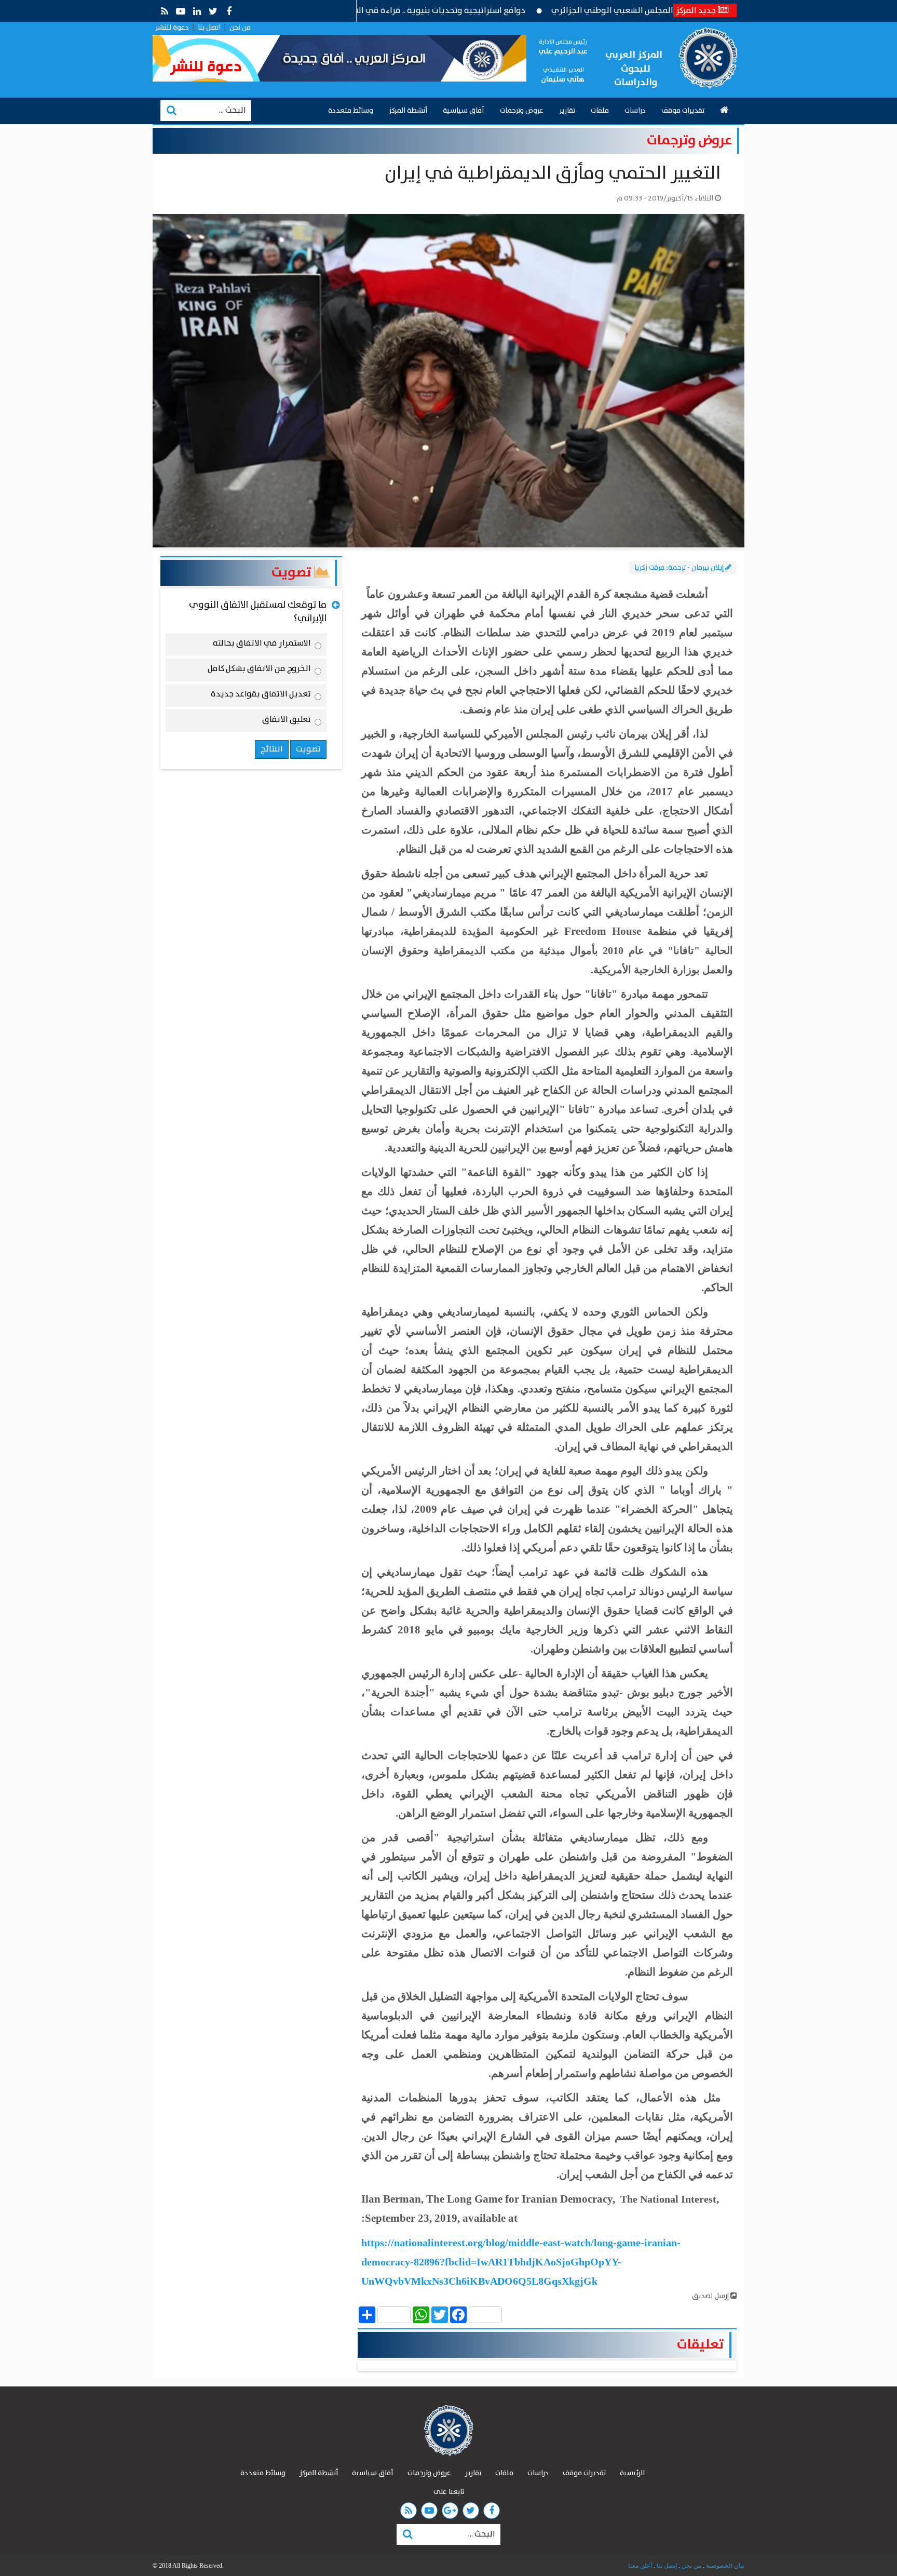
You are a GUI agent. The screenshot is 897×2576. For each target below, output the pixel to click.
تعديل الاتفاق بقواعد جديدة (261, 696)
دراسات (635, 111)
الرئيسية (632, 2473)
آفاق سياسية (464, 111)
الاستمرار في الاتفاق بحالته (262, 645)
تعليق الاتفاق (287, 721)
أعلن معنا (640, 2566)
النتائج (272, 749)
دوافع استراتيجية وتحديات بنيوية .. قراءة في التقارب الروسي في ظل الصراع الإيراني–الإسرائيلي (435, 11)
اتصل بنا (209, 28)
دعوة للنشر (172, 28)
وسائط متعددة (351, 111)
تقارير (567, 111)
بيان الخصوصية (724, 2566)
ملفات (600, 111)
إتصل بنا (666, 2566)
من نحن (240, 28)
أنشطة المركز (408, 111)
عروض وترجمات (522, 111)
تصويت (293, 573)
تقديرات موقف (683, 111)
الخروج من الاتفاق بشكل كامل (259, 670)
